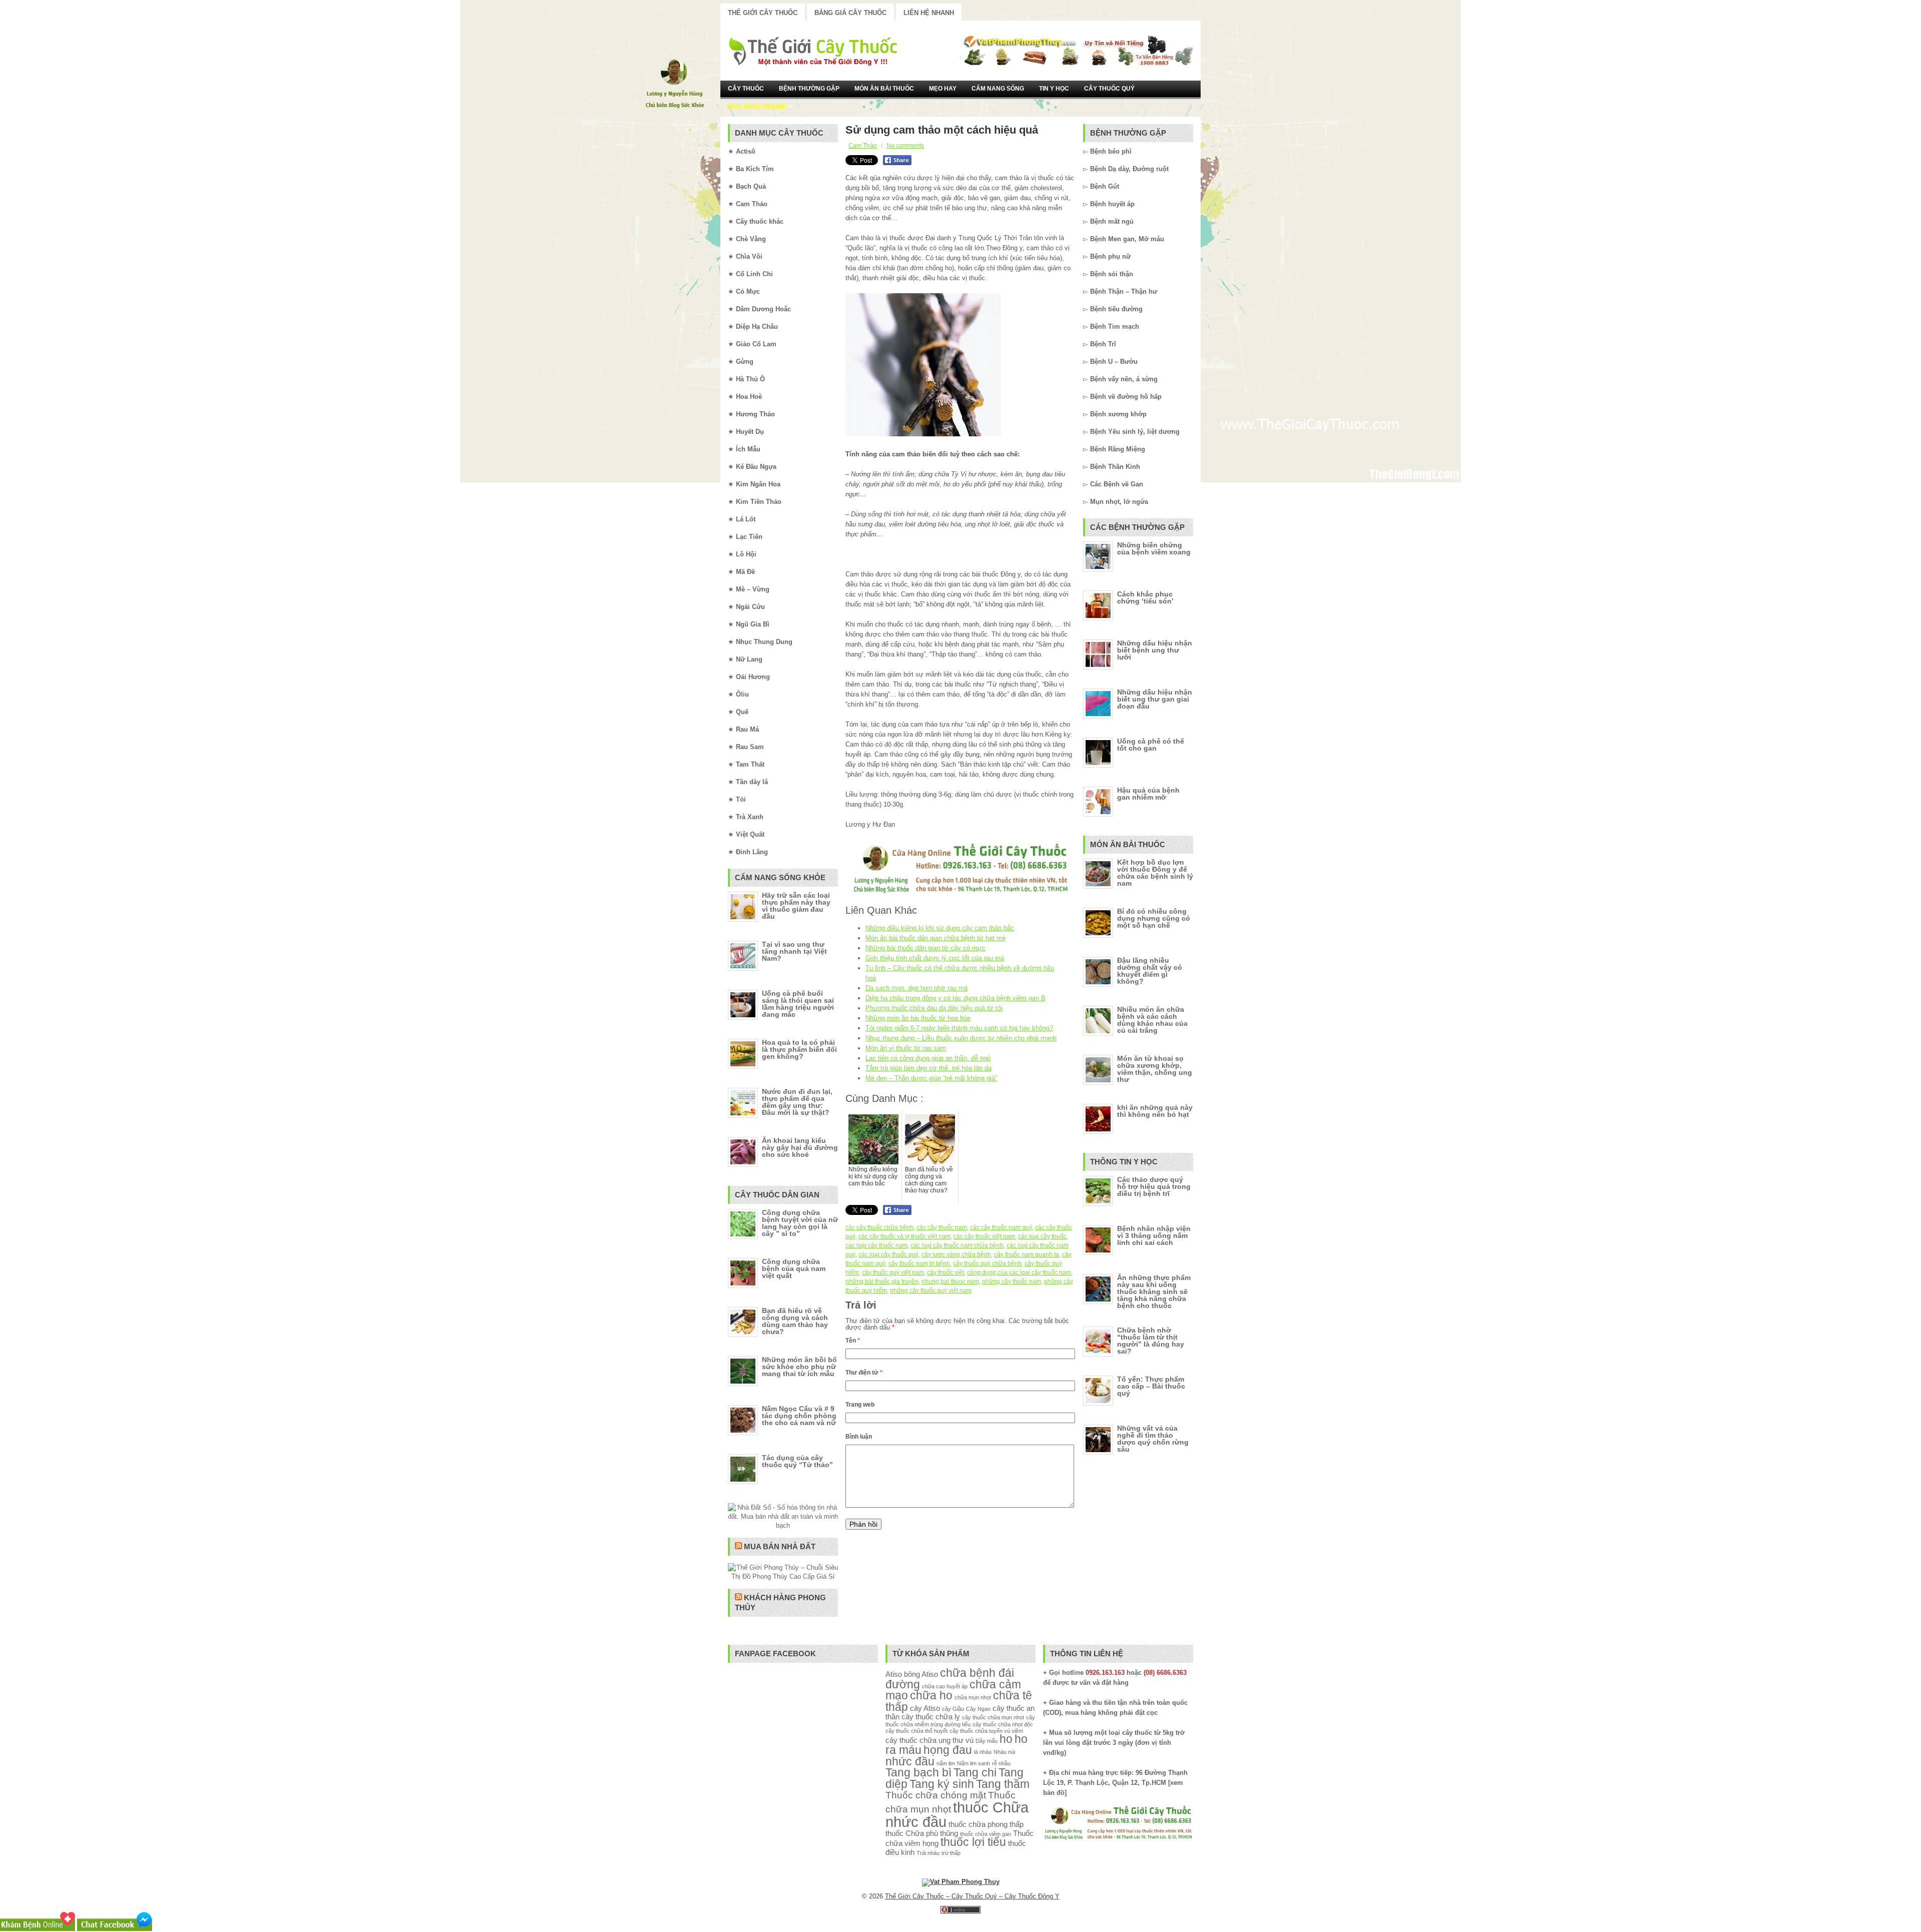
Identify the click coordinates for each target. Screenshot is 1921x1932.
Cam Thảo (863, 146)
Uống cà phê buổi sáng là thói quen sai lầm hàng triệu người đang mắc (798, 1004)
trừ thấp (951, 1853)
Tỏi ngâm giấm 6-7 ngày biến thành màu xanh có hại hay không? (959, 1028)
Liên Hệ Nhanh (929, 13)
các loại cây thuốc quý (888, 1254)
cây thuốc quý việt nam (893, 1272)
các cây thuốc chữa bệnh (879, 1227)
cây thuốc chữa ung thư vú (929, 1740)
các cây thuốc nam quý (1001, 1227)
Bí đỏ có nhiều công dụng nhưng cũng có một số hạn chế (1154, 918)
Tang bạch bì (918, 1773)
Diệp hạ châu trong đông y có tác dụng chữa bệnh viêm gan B (955, 998)
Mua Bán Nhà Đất (780, 1546)
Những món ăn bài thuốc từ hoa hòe (918, 1018)
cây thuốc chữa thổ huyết (916, 1731)
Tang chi (975, 1773)
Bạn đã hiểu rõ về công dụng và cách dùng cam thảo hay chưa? (795, 1321)
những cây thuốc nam (1012, 1281)
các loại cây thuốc (1042, 1236)
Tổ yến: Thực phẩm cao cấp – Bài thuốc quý (1151, 1386)
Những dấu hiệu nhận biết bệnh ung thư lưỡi (1155, 650)
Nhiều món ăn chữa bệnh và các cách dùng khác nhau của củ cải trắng (1152, 1020)
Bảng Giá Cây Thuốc (850, 13)
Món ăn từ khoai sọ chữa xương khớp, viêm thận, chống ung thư (1155, 1069)
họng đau (948, 1750)
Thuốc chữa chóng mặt (936, 1795)
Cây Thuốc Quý (1109, 89)
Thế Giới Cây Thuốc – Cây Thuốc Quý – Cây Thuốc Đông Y (972, 1896)
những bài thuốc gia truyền (882, 1281)
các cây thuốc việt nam (984, 1236)
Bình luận (859, 1437)
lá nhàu (983, 1752)
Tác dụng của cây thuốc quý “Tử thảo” (797, 1461)
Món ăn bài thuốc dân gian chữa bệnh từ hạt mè (935, 938)
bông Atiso (921, 1674)
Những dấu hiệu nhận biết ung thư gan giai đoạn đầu (1155, 699)
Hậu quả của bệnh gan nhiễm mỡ (1148, 794)
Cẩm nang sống (998, 89)
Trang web (860, 1405)
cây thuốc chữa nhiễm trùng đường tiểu (960, 1721)
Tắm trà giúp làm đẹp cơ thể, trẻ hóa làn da (928, 1068)
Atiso (894, 1674)
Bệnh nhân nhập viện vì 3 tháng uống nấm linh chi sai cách (1154, 1235)
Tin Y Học (1054, 89)
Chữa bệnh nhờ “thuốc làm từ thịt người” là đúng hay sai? (1151, 1341)
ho (1006, 1739)
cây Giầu (953, 1709)
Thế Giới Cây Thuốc (763, 13)
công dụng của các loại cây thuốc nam (1019, 1272)
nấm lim (946, 1763)
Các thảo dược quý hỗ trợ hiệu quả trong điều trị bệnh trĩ (1154, 1186)
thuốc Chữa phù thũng (922, 1833)
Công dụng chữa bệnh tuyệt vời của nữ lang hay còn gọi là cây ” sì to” (800, 1223)
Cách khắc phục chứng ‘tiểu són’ (1145, 597)
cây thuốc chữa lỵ (931, 1717)
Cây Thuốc (746, 89)
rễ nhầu (1001, 1763)
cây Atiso (925, 1708)
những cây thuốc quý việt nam (931, 1291)
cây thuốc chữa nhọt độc (1003, 1724)
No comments (905, 146)
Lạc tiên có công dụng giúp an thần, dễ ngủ (928, 1058)
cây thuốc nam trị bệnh (919, 1263)
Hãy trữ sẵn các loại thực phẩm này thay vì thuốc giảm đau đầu (796, 906)
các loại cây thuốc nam (876, 1245)
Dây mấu (987, 1741)
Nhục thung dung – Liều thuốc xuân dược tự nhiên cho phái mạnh (961, 1038)
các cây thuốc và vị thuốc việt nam (904, 1236)
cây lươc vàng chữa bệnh (956, 1254)
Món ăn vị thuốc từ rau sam (906, 1048)
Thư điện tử (864, 1373)
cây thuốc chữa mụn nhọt (993, 1717)
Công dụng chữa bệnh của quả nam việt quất (794, 1268)
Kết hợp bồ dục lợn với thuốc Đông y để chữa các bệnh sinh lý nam (1155, 873)
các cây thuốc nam (942, 1227)
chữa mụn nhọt (973, 1697)
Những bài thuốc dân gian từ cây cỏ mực (925, 948)
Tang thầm (1003, 1784)
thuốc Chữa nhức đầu (957, 1814)
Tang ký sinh (942, 1784)
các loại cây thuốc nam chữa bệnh (957, 1245)
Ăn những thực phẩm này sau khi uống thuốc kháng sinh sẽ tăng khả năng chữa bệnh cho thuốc (1154, 1292)
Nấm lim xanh (974, 1763)
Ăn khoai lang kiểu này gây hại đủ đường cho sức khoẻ (800, 1147)
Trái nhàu (928, 1853)
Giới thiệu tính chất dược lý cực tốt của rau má (935, 958)
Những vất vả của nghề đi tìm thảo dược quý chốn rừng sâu (1153, 1439)
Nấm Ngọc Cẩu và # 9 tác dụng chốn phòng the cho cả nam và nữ (799, 1416)
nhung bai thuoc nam (950, 1281)
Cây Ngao (978, 1709)
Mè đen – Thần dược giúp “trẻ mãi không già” (931, 1078)
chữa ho (931, 1696)
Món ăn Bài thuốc (884, 89)
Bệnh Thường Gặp (809, 89)
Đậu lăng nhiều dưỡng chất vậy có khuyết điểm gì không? (1150, 971)
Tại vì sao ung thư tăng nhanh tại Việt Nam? (794, 951)
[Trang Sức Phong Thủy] (960, 894)
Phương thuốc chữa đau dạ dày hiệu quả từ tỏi (934, 1008)
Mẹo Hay (943, 89)
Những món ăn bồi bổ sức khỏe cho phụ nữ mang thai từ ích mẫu (799, 1367)
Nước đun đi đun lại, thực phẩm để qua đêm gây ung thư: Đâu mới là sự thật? (797, 1102)
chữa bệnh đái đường (950, 1679)
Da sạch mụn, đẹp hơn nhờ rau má (916, 988)
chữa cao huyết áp (945, 1686)
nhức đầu (910, 1762)
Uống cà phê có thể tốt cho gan (1151, 745)
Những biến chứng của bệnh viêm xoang (1154, 548)
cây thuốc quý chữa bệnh (987, 1263)
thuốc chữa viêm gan (986, 1834)
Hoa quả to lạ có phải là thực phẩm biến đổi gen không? (799, 1049)
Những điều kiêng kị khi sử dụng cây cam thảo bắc (940, 928)
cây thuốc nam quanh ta (1027, 1254)
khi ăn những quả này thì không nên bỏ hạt (1155, 1111)
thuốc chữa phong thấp (986, 1824)
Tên (853, 1341)
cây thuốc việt (945, 1272)
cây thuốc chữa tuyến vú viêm (986, 1731)
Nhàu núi (1004, 1752)
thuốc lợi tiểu (973, 1842)
